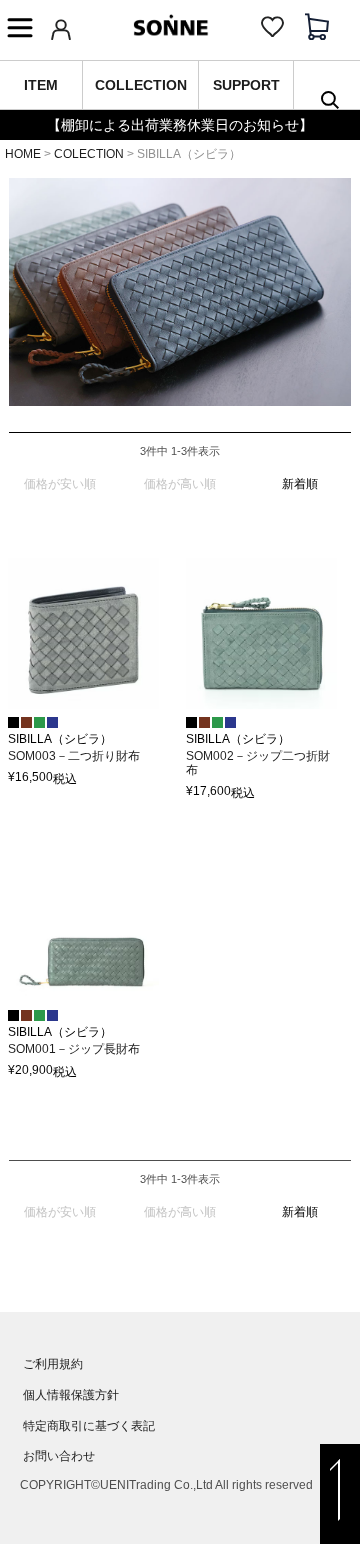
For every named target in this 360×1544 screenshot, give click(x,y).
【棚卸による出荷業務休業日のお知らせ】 (180, 125)
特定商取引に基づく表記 (89, 1426)
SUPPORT (246, 85)
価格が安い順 (60, 484)
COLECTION (89, 154)
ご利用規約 (53, 1364)
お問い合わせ (59, 1456)
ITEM (41, 85)
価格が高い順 (180, 484)
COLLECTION (141, 85)
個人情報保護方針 (71, 1395)
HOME (23, 154)
